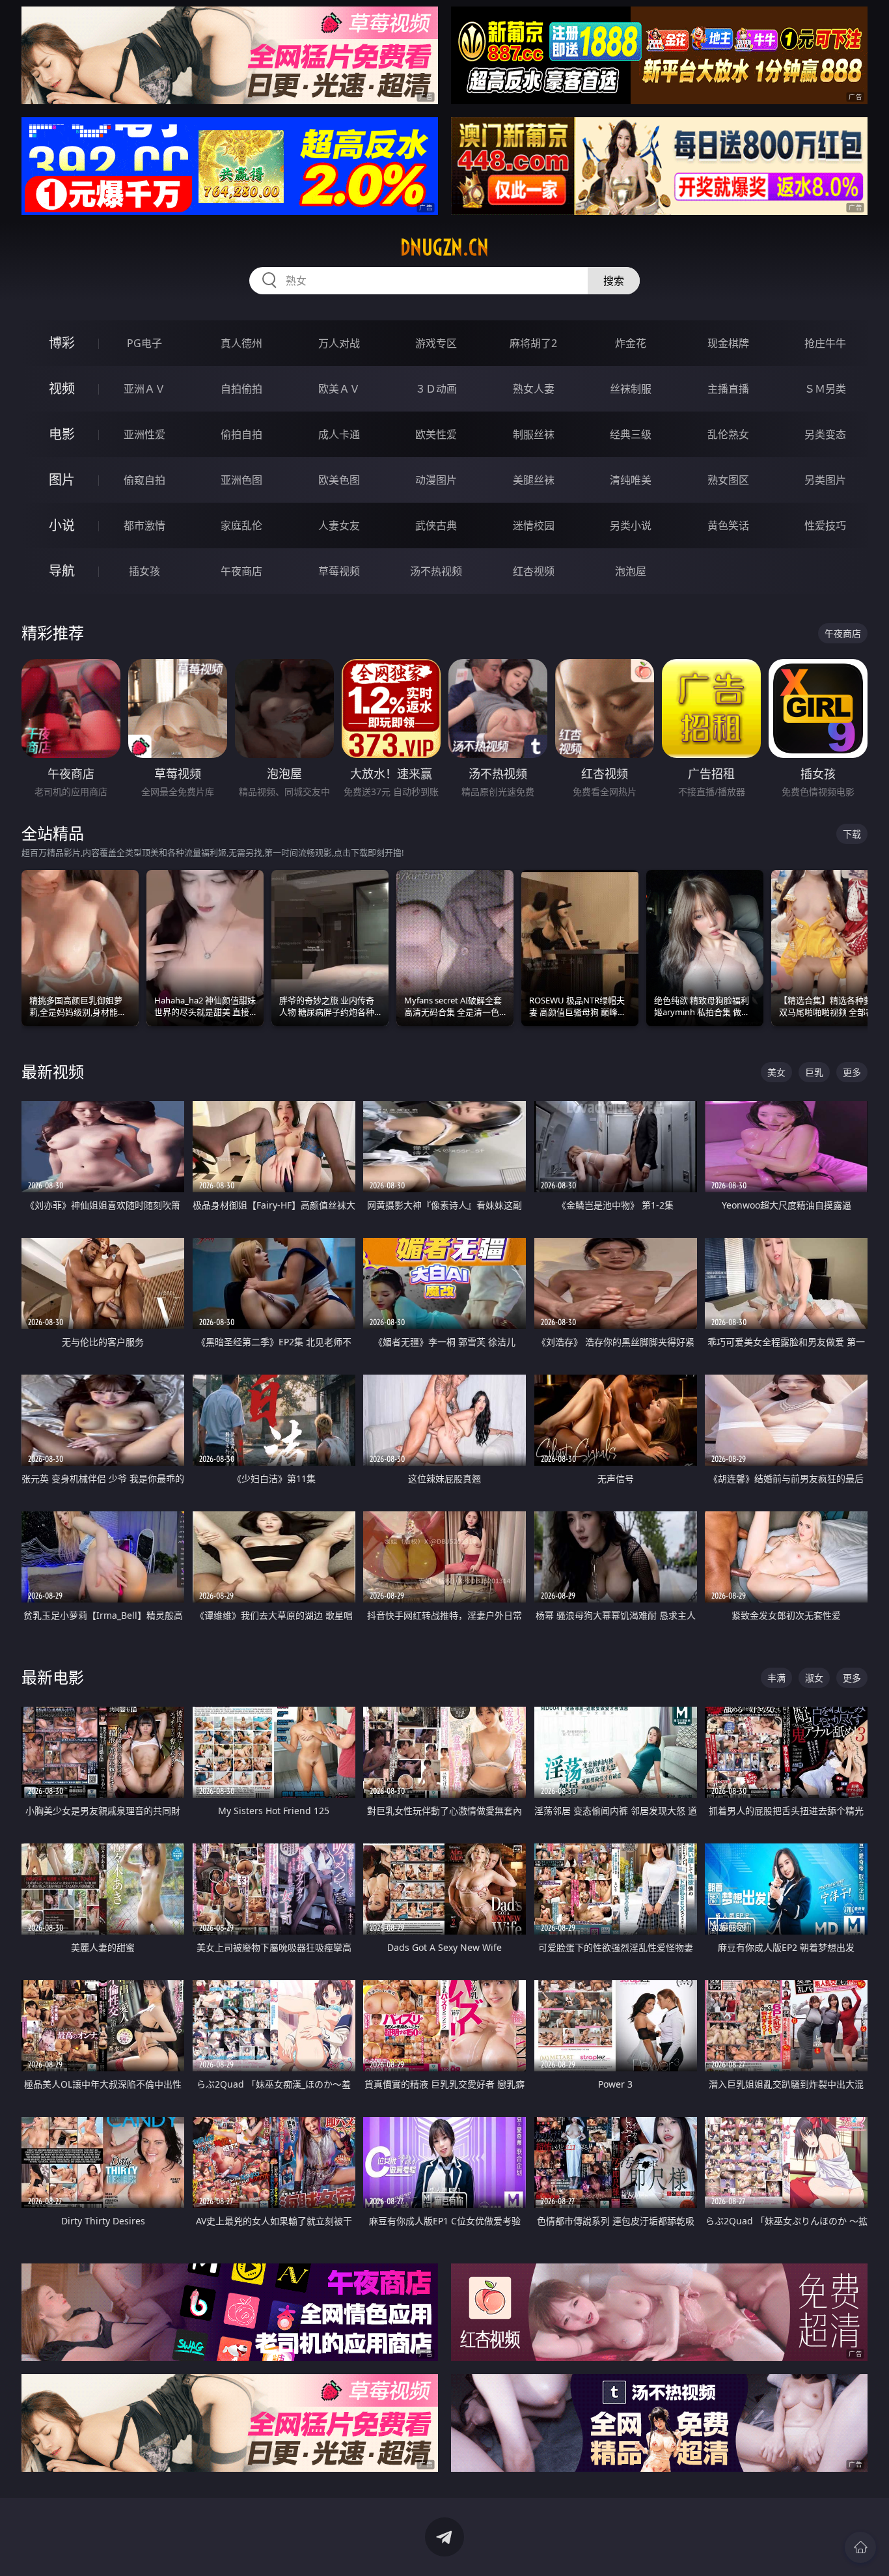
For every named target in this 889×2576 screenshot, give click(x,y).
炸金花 (631, 343)
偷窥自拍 (144, 480)
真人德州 (241, 343)
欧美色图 (339, 480)
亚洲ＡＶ (144, 389)
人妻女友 (339, 525)
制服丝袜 (534, 434)
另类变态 (825, 434)
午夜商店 (241, 571)
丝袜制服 (631, 389)
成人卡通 (339, 434)
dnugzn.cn (444, 247)
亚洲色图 (241, 480)
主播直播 (728, 389)
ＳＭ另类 (825, 389)
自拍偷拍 (241, 389)
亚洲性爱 (144, 434)
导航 (62, 571)
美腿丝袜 (534, 480)
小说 (62, 525)
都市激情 (144, 525)
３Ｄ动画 (436, 389)
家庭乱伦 (241, 525)
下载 (852, 834)
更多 (852, 1072)
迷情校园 (534, 525)
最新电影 (53, 1677)
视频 (62, 388)
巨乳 (814, 1072)
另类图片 (825, 480)
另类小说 (631, 525)
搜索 (614, 281)
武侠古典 (436, 525)
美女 (776, 1072)
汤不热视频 (436, 571)
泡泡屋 (631, 571)
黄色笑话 (728, 525)
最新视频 (53, 1071)
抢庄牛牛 (825, 343)
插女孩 (144, 571)
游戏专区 (436, 343)
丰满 (776, 1678)
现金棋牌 (728, 343)
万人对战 (339, 343)
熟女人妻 (534, 389)
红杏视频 (534, 571)
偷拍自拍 (241, 434)
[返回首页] (860, 2547)
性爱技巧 (825, 525)
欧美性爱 (436, 434)
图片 (62, 480)
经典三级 (631, 434)
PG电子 (144, 343)
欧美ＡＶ (339, 389)
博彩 (62, 343)
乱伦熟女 (728, 434)
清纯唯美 (631, 480)
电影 (62, 434)
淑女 (814, 1678)
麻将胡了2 (533, 343)
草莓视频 (339, 571)
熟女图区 (728, 480)
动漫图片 (436, 480)
